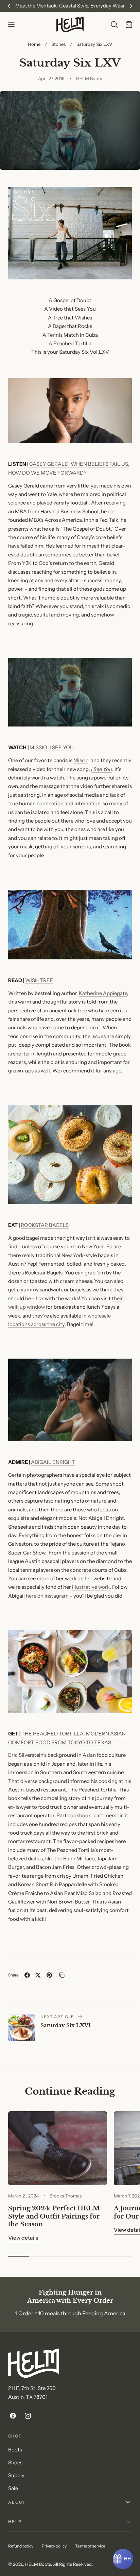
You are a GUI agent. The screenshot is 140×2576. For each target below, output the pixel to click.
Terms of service (90, 2546)
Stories (58, 44)
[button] (11, 24)
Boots (15, 2450)
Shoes (15, 2463)
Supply (16, 2476)
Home (34, 44)
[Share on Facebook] (27, 1975)
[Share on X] (38, 1975)
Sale (13, 2488)
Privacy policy (54, 2546)
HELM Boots (38, 2564)
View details (23, 2238)
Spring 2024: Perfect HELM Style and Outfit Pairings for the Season (54, 2216)
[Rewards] (123, 2559)
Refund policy (21, 2546)
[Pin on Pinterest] (49, 1975)
